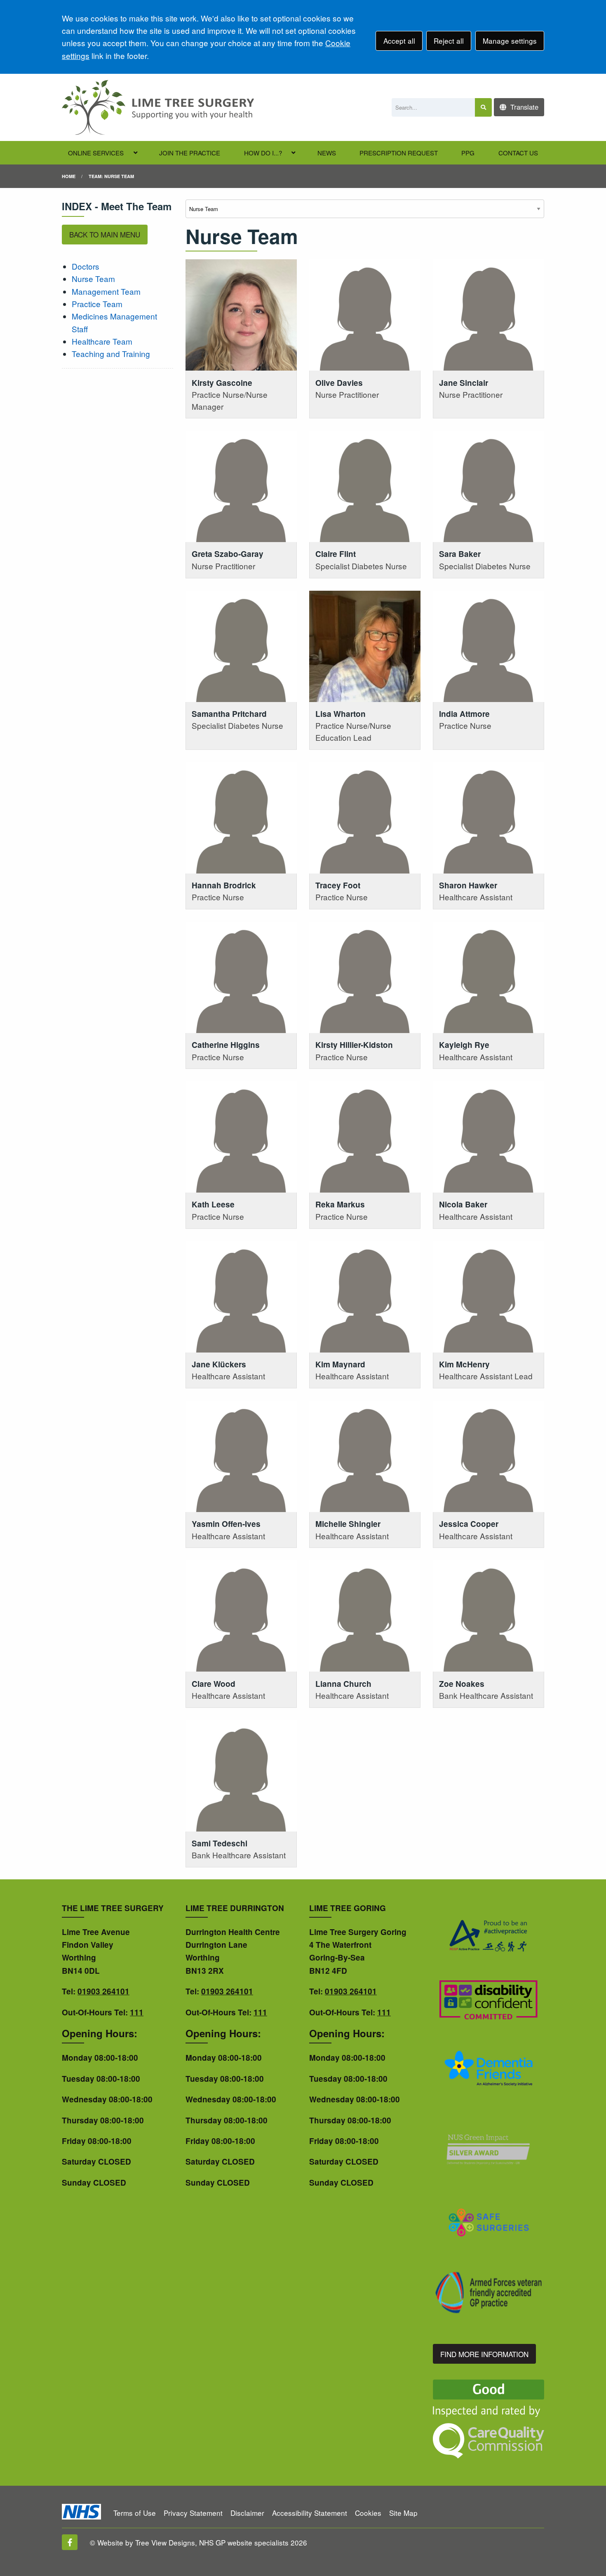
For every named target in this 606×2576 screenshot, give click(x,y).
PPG (468, 153)
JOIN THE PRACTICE (190, 153)
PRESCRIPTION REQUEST (399, 153)
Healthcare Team (102, 341)
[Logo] (158, 107)
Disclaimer (247, 2513)
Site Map (403, 2513)
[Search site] (483, 107)
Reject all (449, 41)
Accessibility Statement (310, 2513)
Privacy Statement (193, 2513)
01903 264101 (103, 1991)
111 (137, 2012)
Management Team (106, 291)
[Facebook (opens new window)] (70, 2542)
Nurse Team (93, 278)
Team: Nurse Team (111, 176)
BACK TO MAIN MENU (105, 234)
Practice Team (97, 304)
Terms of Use (135, 2513)
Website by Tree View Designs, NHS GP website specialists (193, 2542)
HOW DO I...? (263, 153)
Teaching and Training (111, 353)
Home (69, 176)
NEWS (327, 153)
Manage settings (510, 41)
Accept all (399, 41)
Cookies (368, 2513)
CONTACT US (518, 153)
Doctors (86, 266)
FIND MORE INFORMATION (484, 2354)
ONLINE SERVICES (96, 153)
